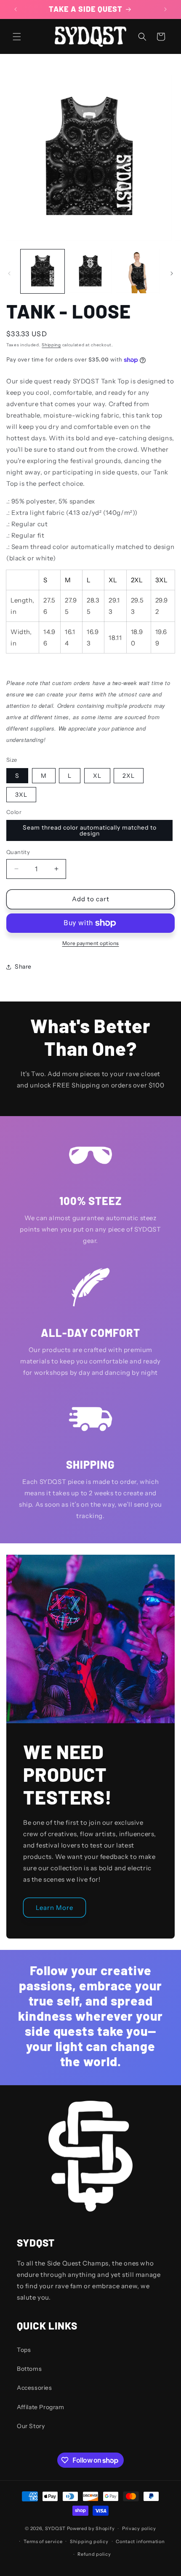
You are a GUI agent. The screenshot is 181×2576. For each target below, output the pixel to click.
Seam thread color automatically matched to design (90, 830)
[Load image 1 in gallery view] (43, 271)
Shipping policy (89, 2541)
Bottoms (29, 2369)
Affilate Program (41, 2407)
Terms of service (43, 2541)
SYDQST (55, 2528)
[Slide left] (9, 273)
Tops (24, 2350)
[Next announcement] (165, 9)
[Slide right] (172, 273)
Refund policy (94, 2554)
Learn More (55, 1907)
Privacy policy (139, 2528)
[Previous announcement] (16, 9)
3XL (21, 795)
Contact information (140, 2541)
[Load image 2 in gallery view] (90, 271)
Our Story (31, 2426)
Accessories (35, 2388)
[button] (17, 37)
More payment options (91, 943)
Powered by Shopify (91, 2528)
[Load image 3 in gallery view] (138, 271)
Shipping (51, 345)
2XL (129, 776)
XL (97, 776)
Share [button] (23, 967)
